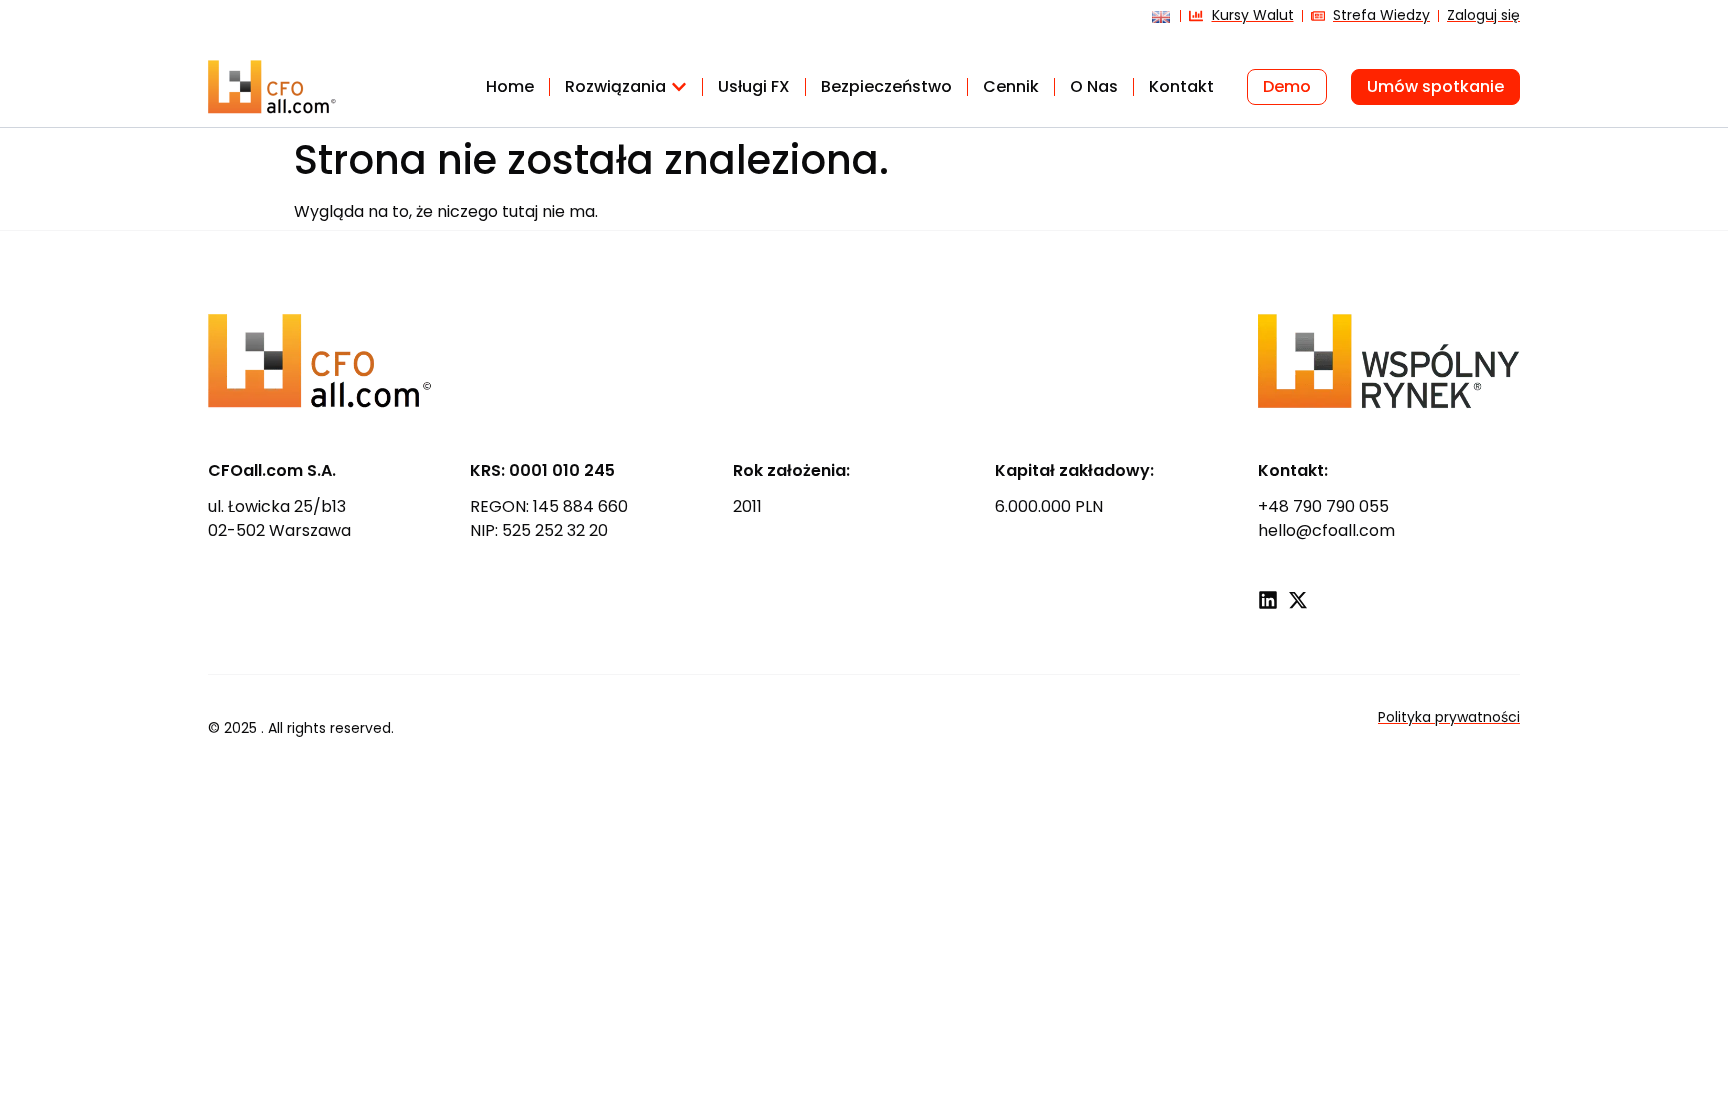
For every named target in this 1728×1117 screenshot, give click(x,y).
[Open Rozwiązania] (679, 87)
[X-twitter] (1298, 600)
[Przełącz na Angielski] (1156, 23)
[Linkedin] (1268, 600)
